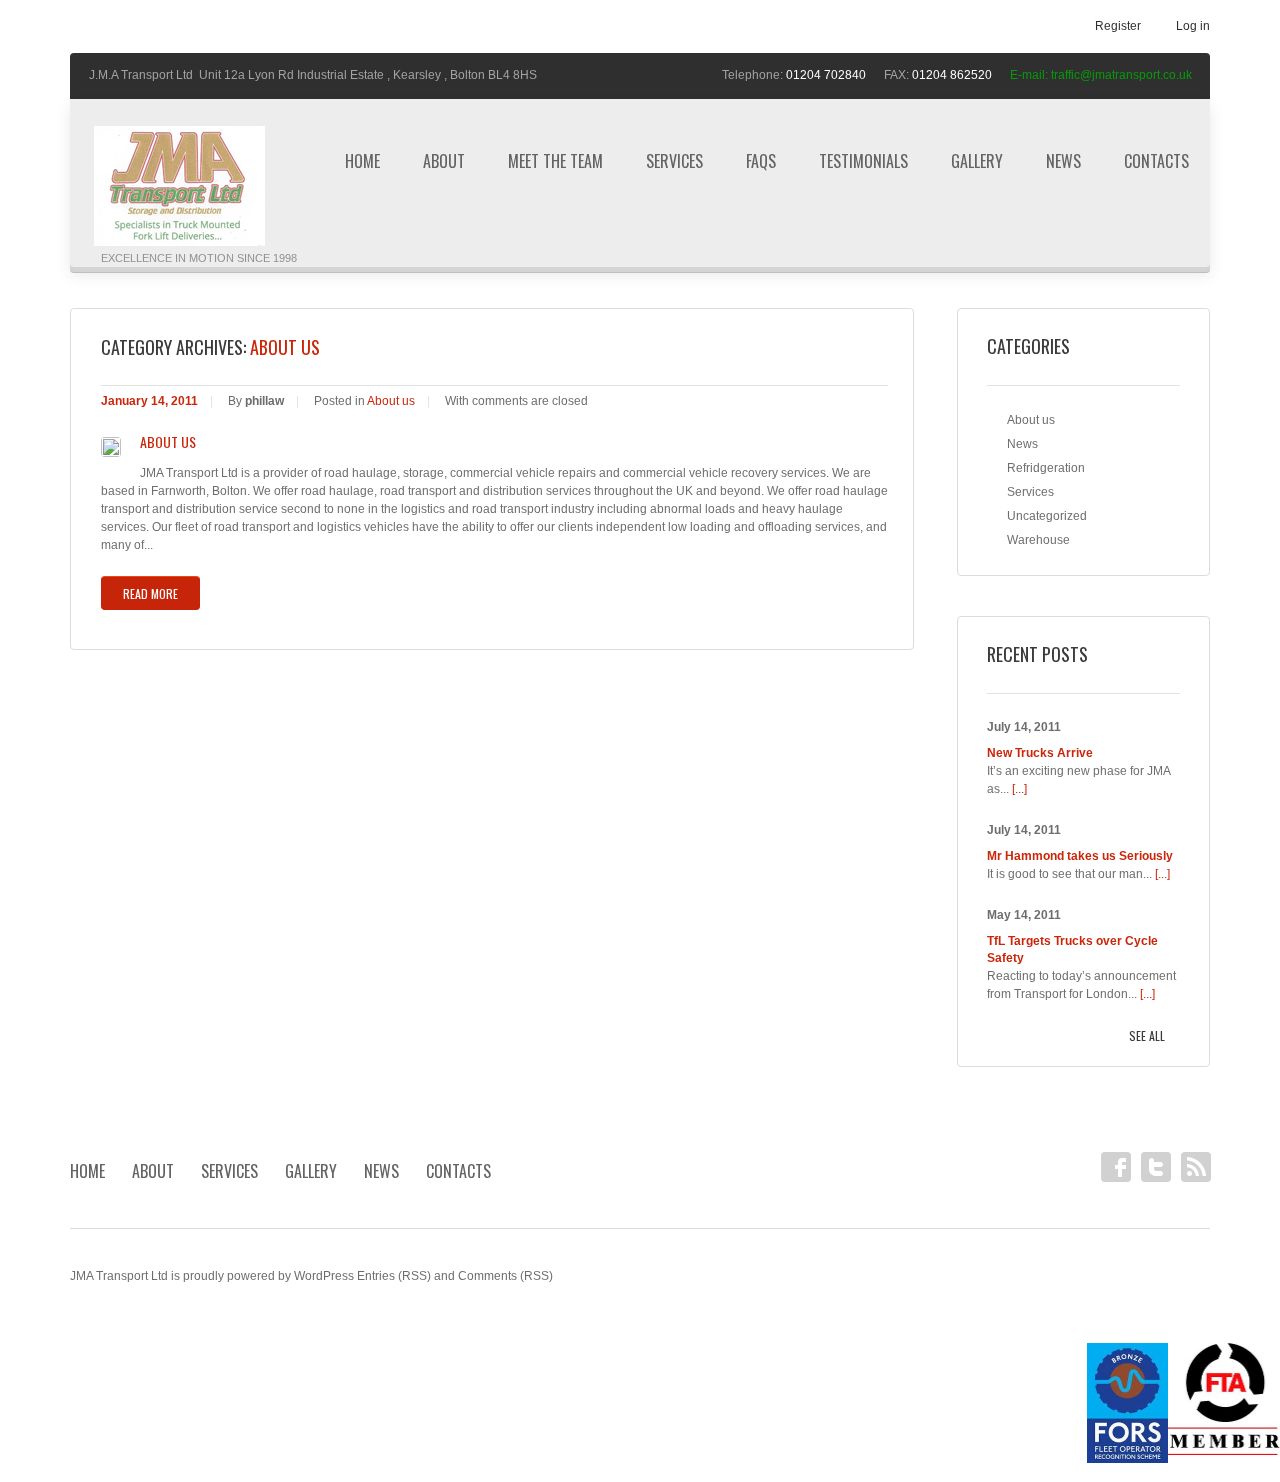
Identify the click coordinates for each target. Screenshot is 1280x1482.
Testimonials (863, 161)
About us (391, 401)
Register (1118, 26)
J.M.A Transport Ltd (141, 75)
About (444, 161)
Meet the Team (555, 161)
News (1063, 161)
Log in (1193, 26)
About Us (168, 442)
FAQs (761, 161)
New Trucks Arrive (1040, 753)
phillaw (264, 401)
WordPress (324, 1276)
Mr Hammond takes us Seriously (1080, 856)
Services (674, 161)
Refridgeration (1046, 468)
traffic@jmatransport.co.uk (1121, 75)
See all (1147, 1035)
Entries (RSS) (394, 1276)
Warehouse (1038, 540)
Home (362, 161)
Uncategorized (1047, 516)
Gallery (977, 161)
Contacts (1156, 161)
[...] (1019, 789)
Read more (150, 593)
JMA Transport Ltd (119, 1276)
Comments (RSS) (505, 1276)
